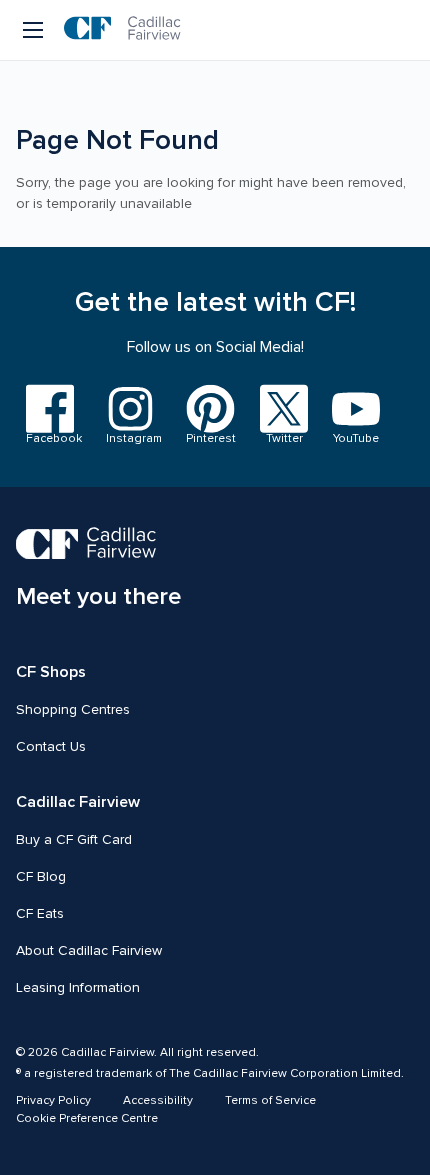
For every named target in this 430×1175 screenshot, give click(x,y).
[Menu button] (34, 30)
